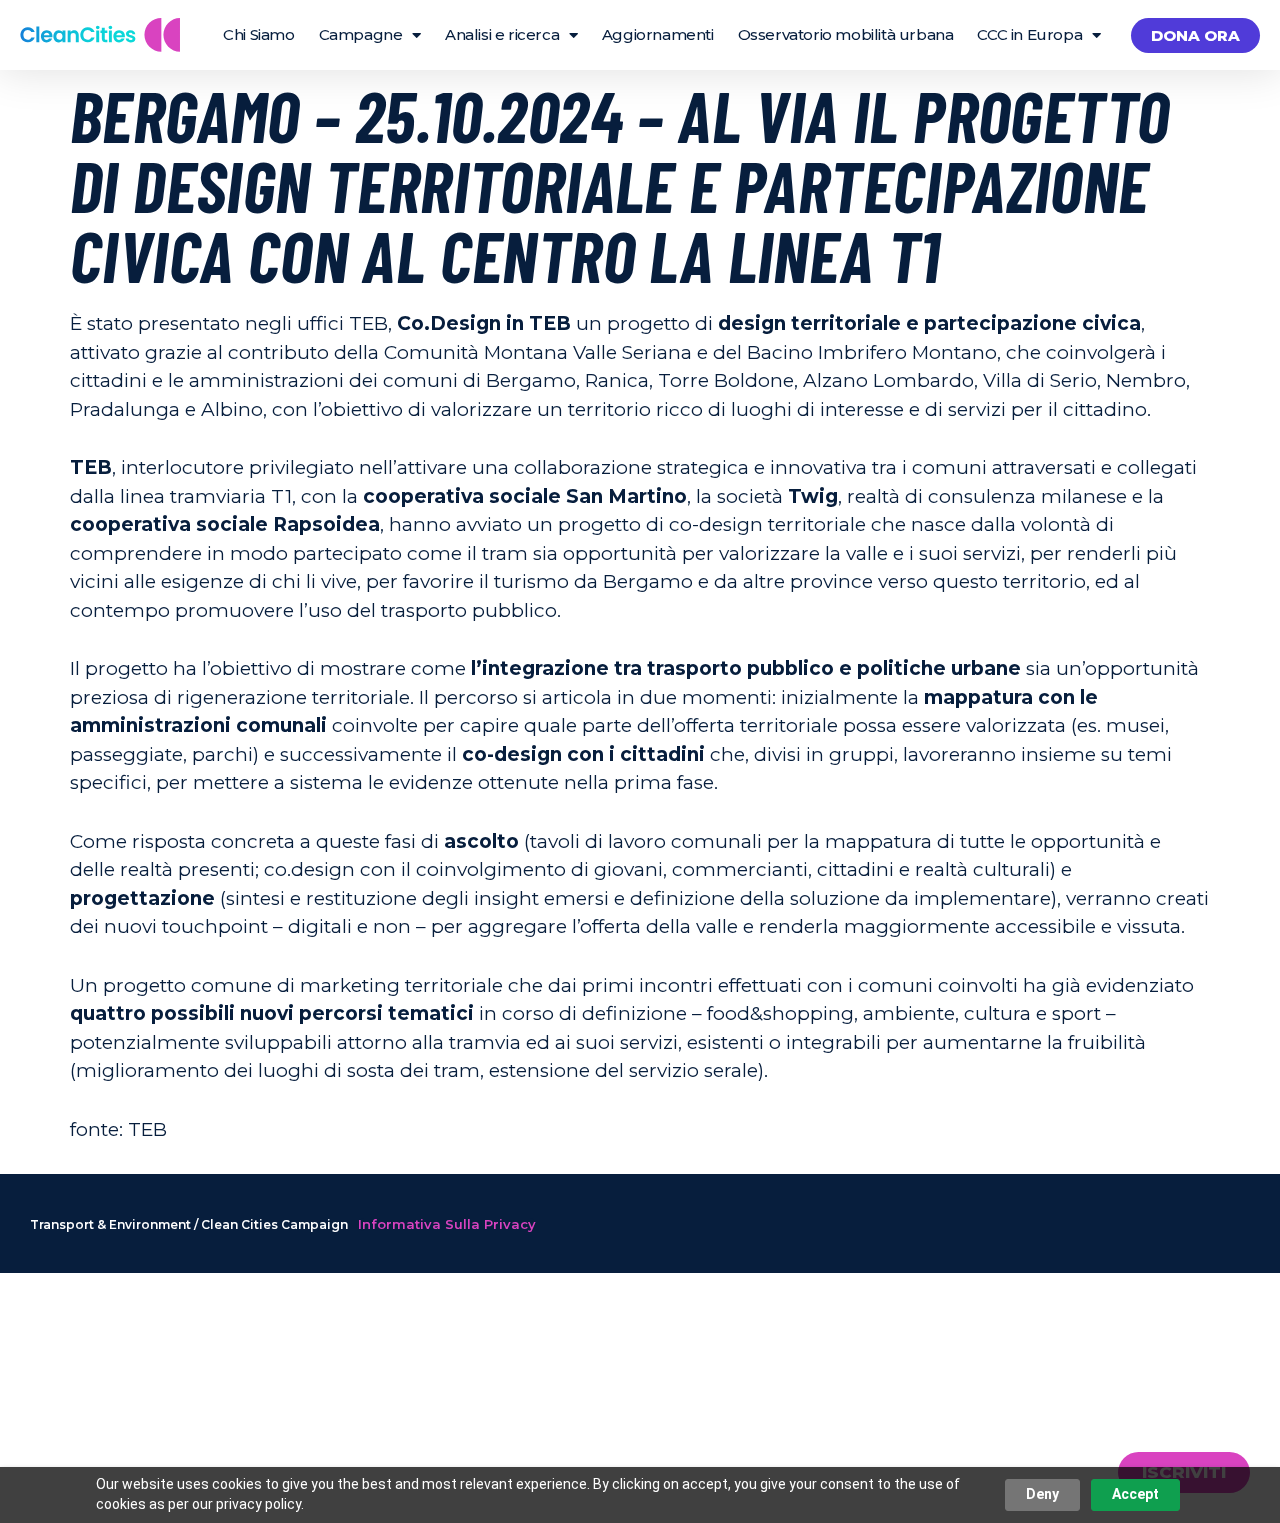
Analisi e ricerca (502, 34)
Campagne (361, 34)
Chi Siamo (258, 34)
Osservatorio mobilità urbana (846, 34)
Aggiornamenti (658, 34)
